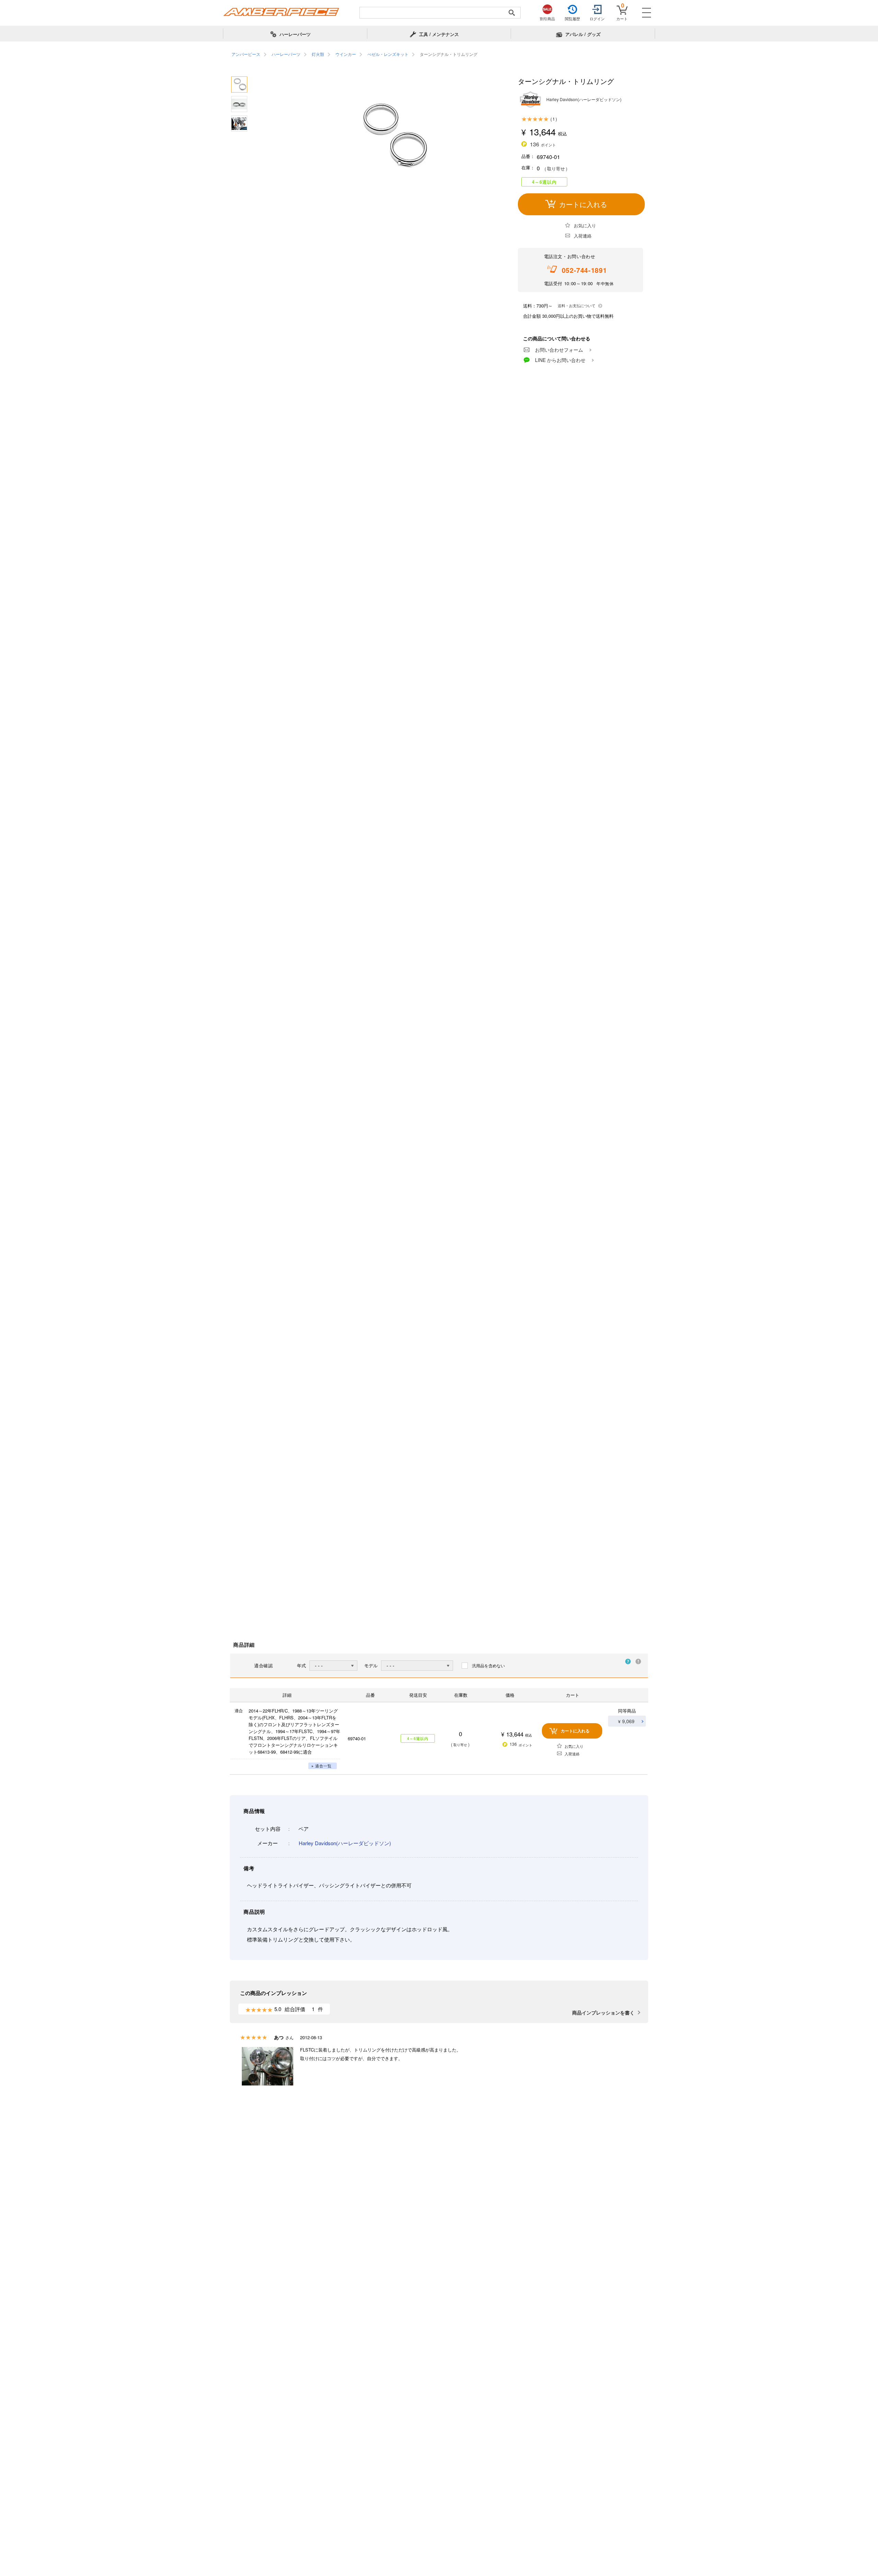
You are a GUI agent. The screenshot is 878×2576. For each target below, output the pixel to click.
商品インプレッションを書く (603, 2012)
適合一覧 (323, 1766)
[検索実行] (512, 13)
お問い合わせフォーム (559, 350)
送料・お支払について (577, 305)
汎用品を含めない (488, 1665)
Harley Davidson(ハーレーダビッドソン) (345, 1843)
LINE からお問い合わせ (560, 360)
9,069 (628, 1721)
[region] (439, 55)
